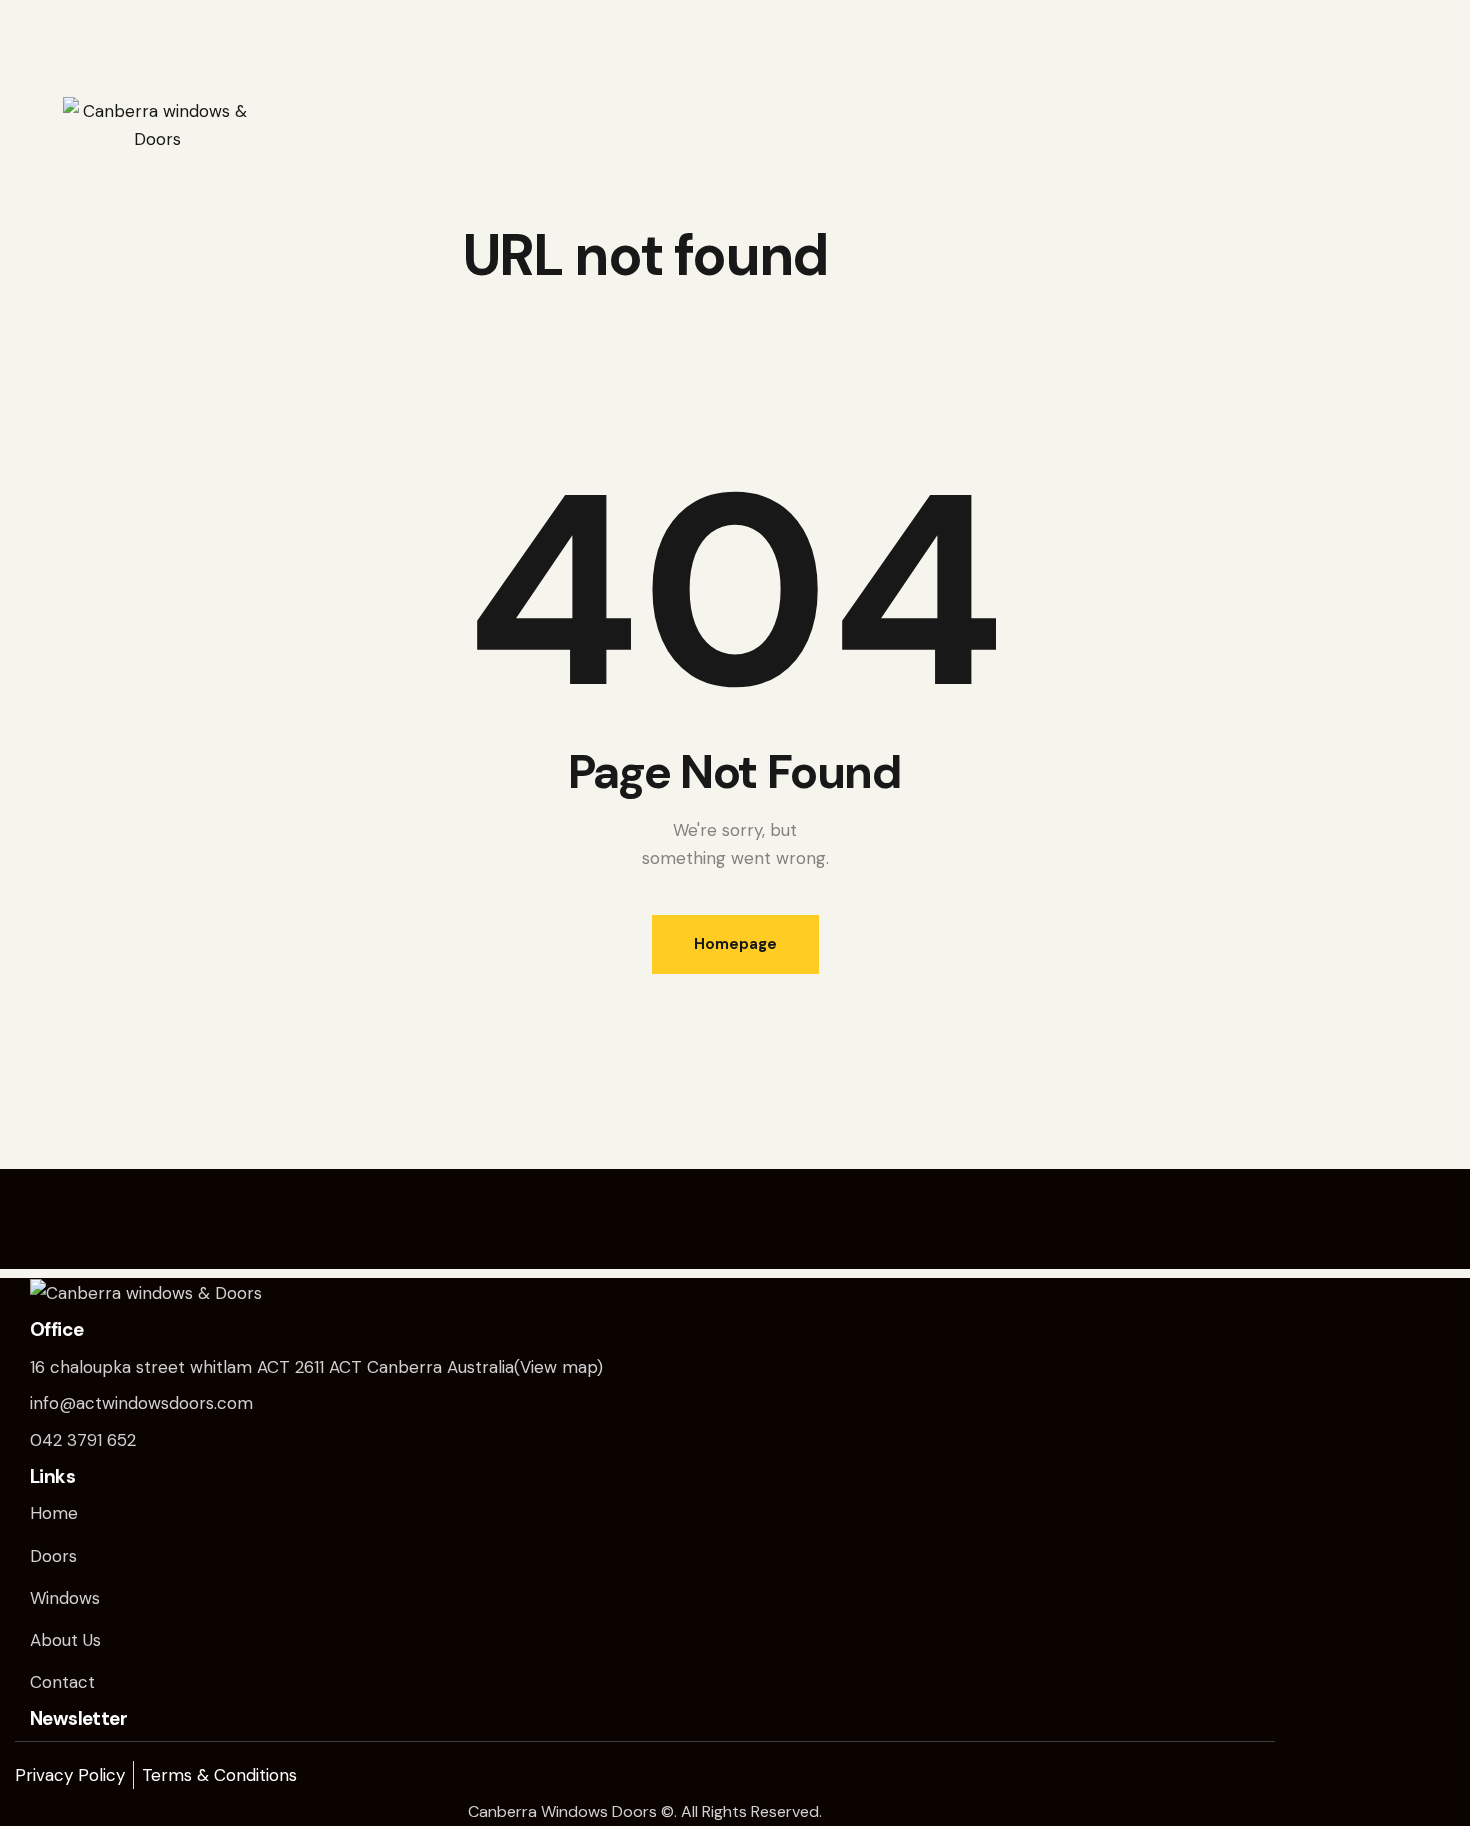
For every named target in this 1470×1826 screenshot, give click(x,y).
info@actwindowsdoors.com (141, 1403)
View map (558, 1367)
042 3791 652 (83, 1440)
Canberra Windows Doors (562, 1811)
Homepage (735, 944)
